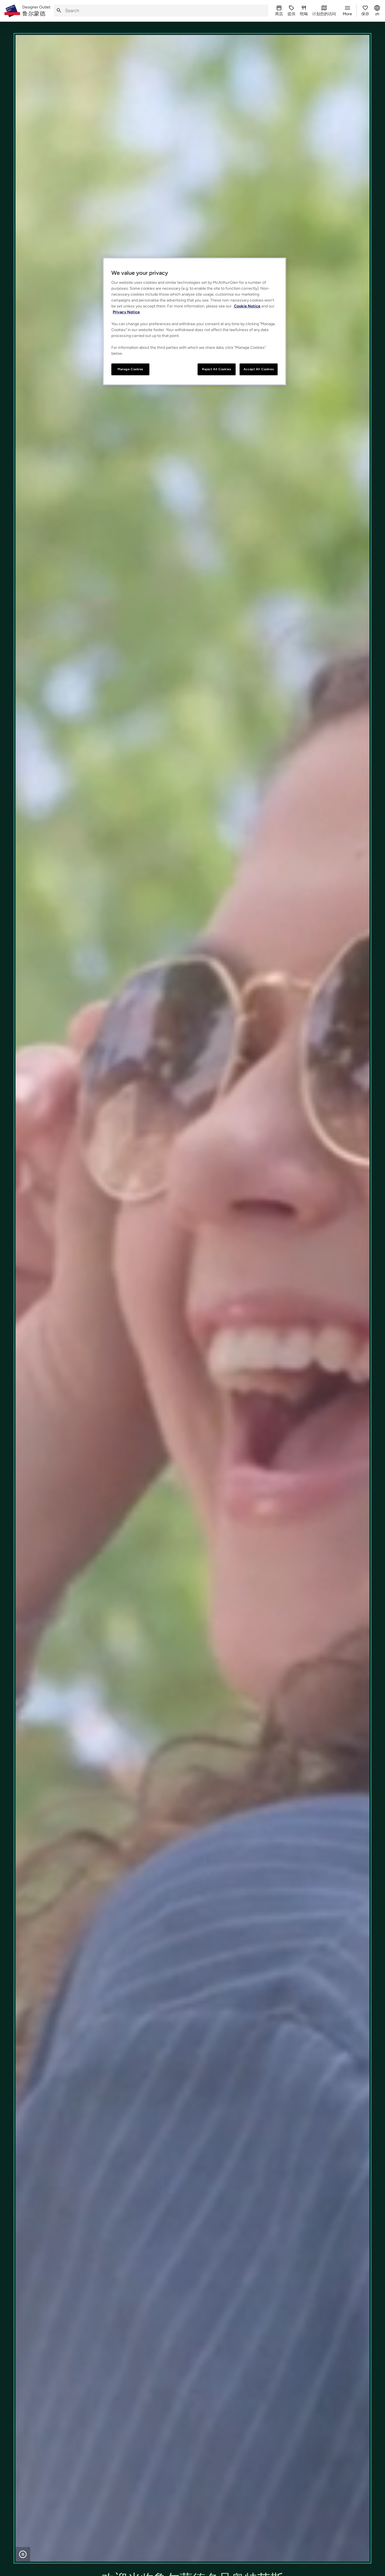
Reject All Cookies (216, 369)
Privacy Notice (126, 312)
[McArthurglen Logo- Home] (12, 11)
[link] (36, 11)
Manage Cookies (130, 369)
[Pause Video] (23, 2554)
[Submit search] (59, 11)
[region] (194, 321)
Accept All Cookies (259, 369)
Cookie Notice (247, 306)
